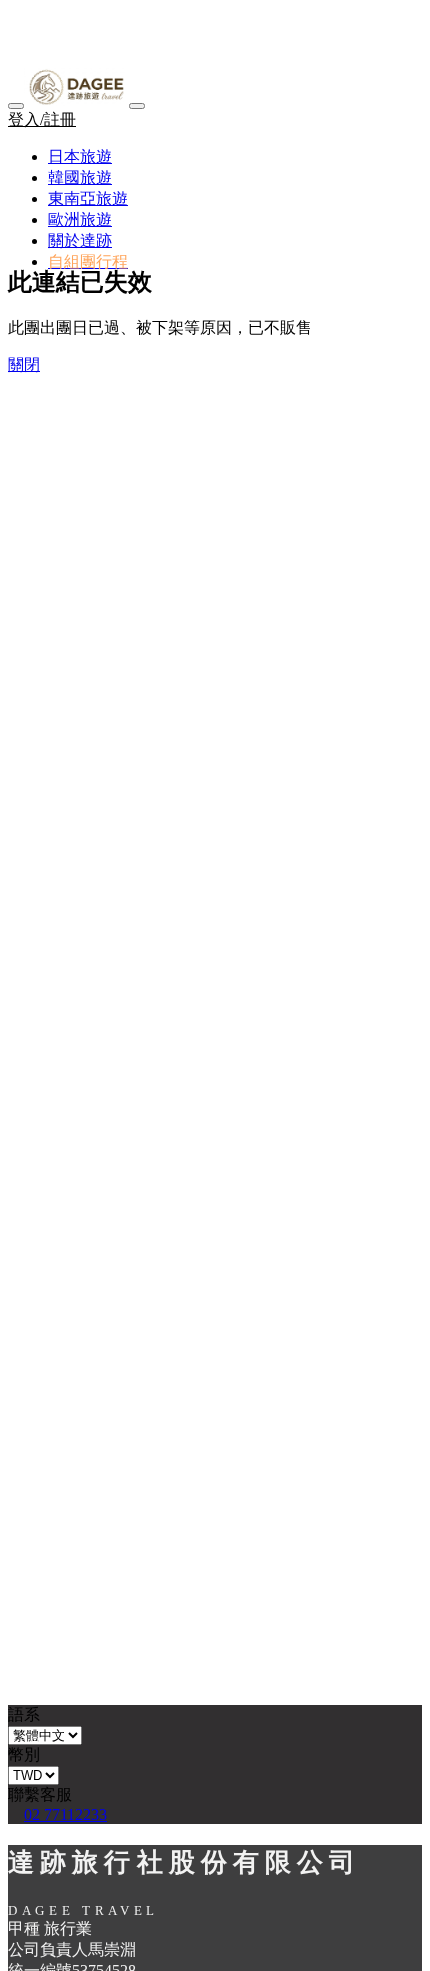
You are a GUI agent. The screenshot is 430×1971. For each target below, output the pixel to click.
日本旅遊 (80, 156)
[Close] (16, 106)
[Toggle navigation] (137, 106)
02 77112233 (65, 1814)
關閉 (24, 364)
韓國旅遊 (80, 177)
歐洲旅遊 (80, 219)
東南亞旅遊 (88, 198)
